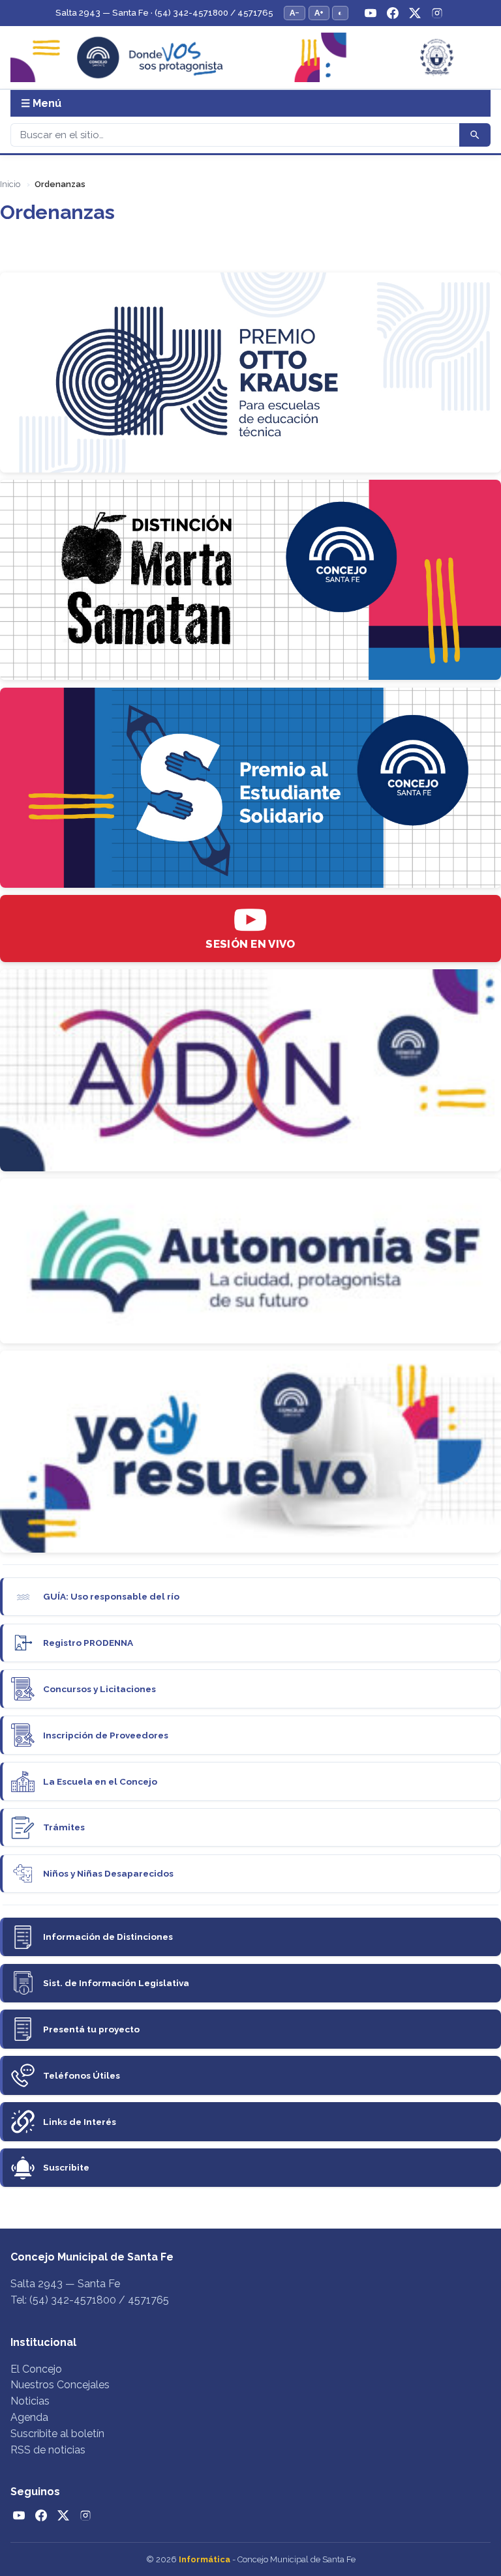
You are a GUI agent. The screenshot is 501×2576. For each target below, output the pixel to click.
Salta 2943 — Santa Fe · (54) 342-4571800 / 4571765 (164, 13)
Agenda (29, 2417)
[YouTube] (371, 13)
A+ (319, 13)
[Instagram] (437, 13)
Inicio (10, 184)
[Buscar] (475, 135)
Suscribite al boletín (57, 2434)
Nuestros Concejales (60, 2385)
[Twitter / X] (415, 13)
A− (295, 13)
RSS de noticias (48, 2450)
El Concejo (36, 2369)
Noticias (30, 2401)
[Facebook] (393, 13)
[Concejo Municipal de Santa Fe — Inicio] (250, 58)
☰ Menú (41, 103)
